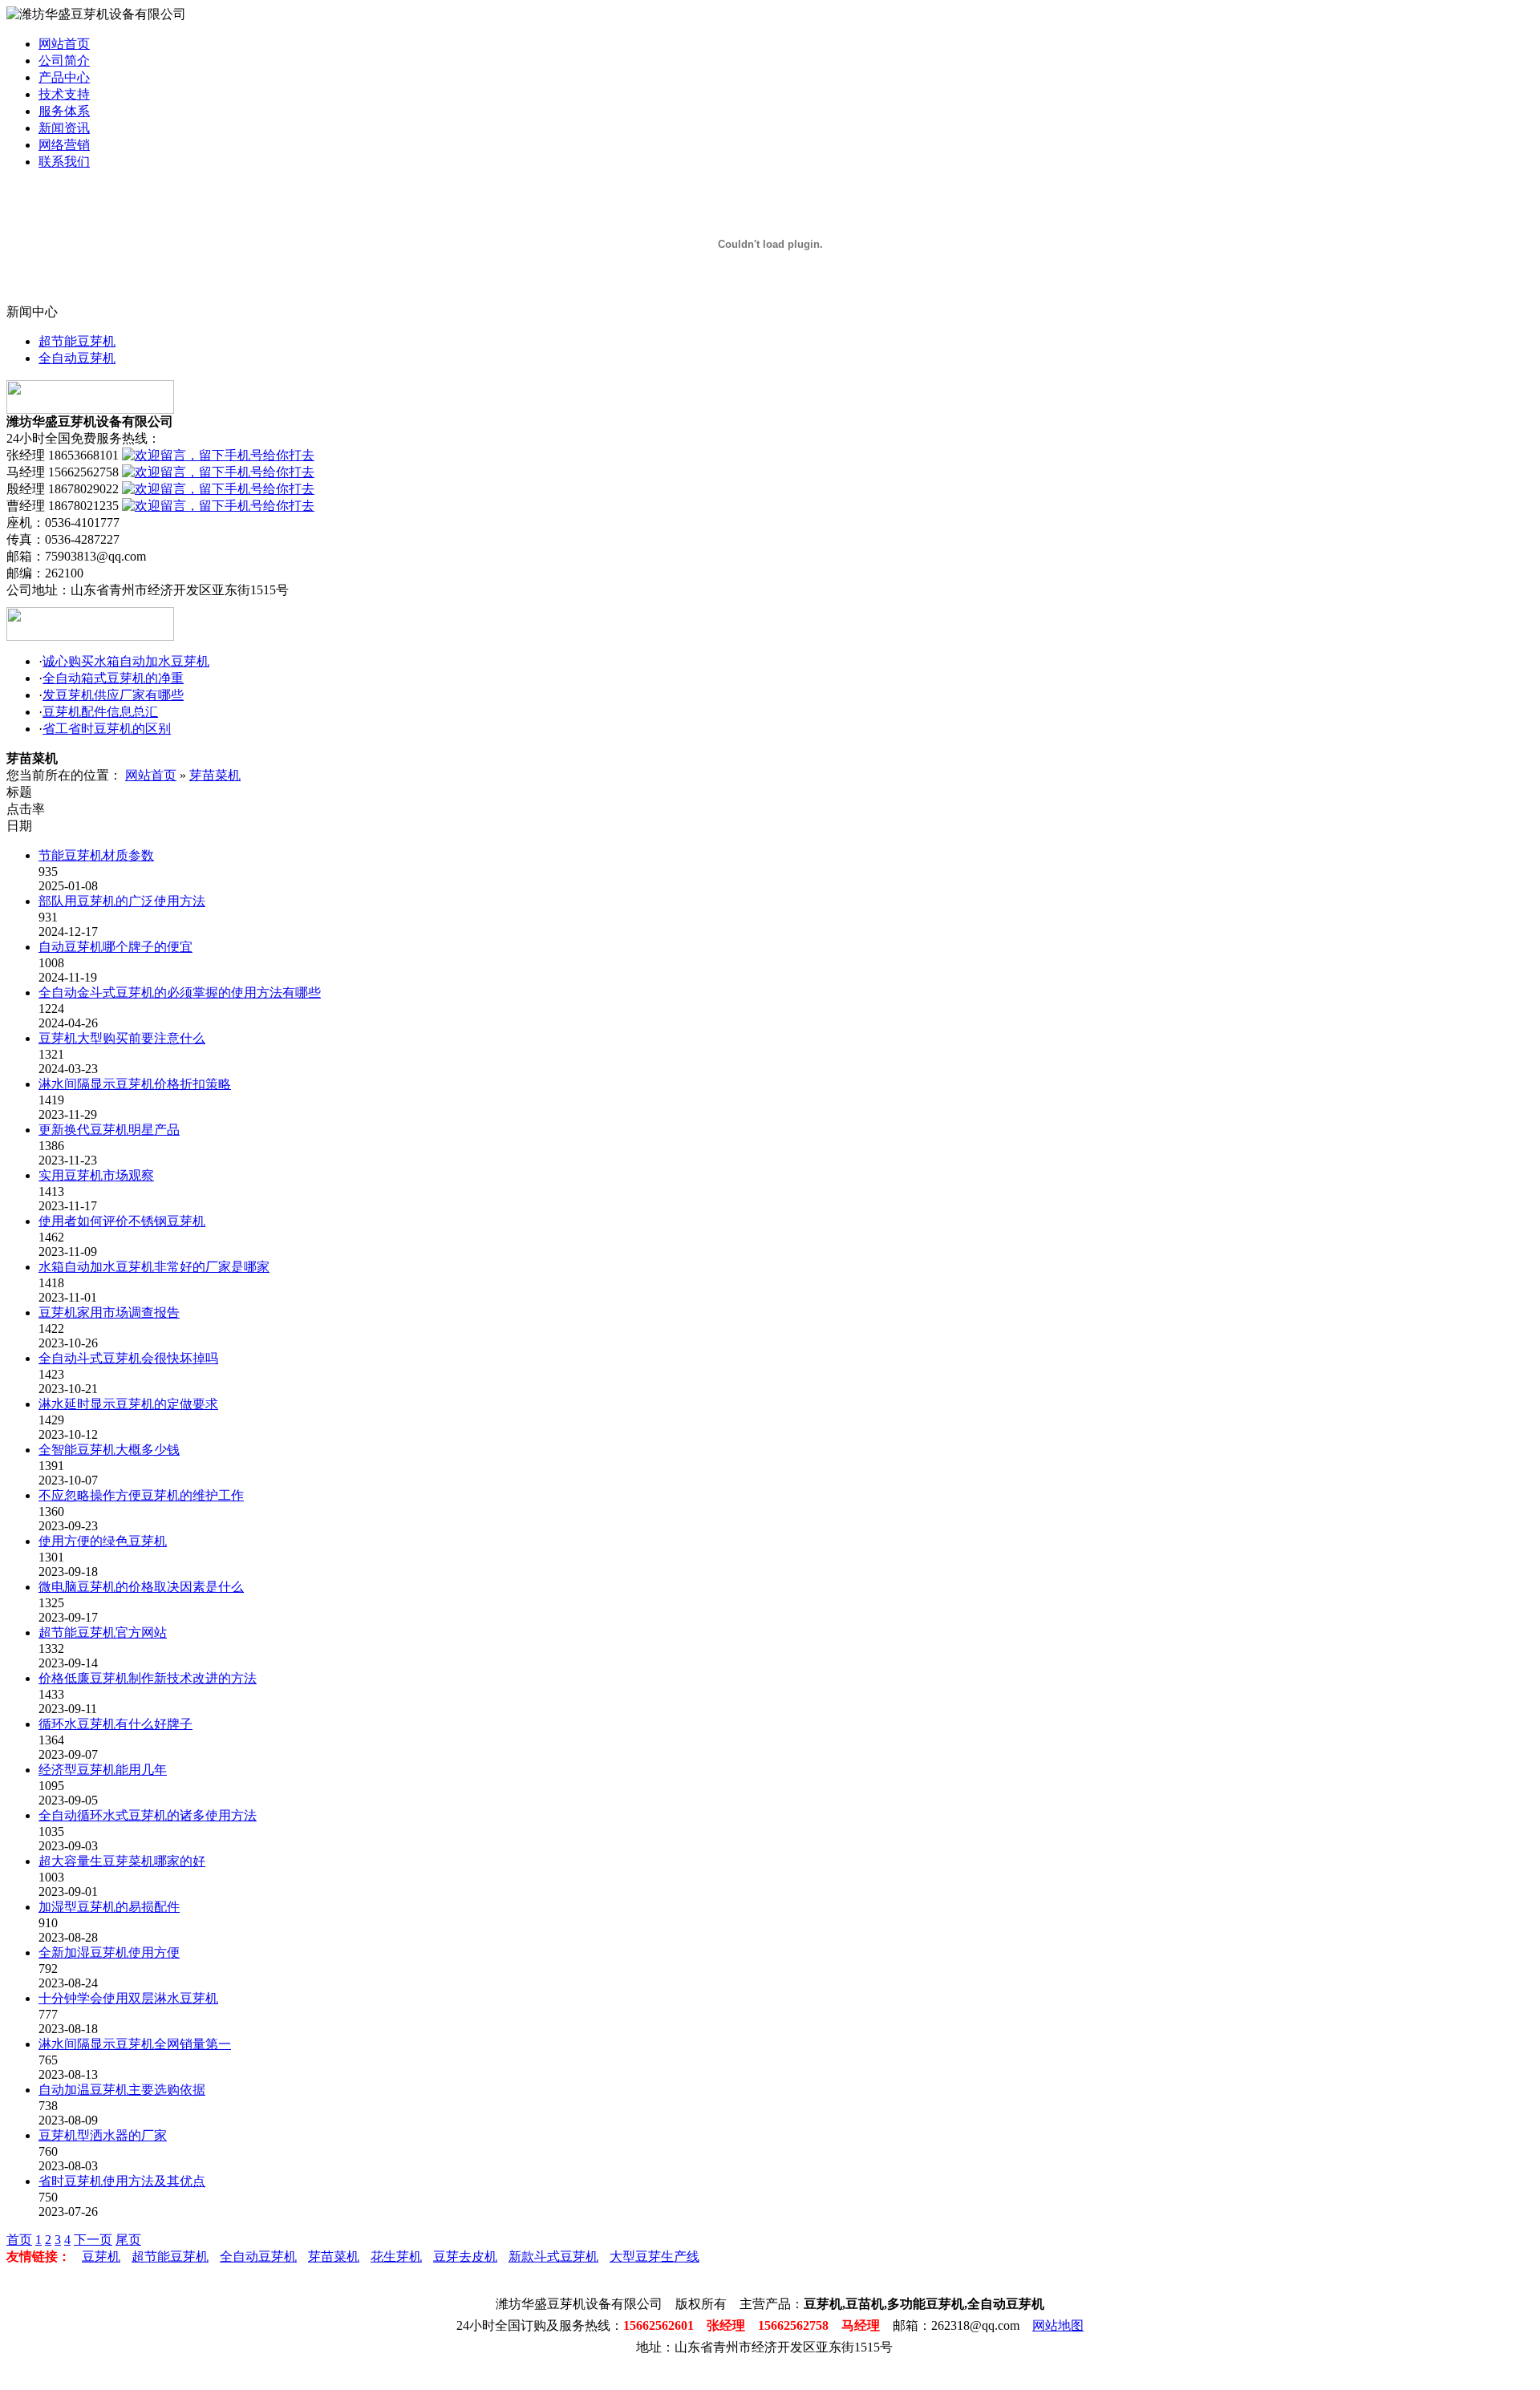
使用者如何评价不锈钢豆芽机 (122, 1221)
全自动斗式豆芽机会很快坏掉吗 (128, 1358)
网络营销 (64, 145)
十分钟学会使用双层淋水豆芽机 (128, 1998)
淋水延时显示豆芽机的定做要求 (128, 1404)
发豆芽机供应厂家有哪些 (113, 695)
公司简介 (64, 61)
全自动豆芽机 (77, 358)
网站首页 (64, 44)
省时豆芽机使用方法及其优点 (122, 2181)
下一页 (93, 2240)
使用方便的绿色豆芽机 (103, 1541)
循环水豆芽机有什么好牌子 (115, 1724)
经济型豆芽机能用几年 (103, 1770)
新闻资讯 (64, 128)
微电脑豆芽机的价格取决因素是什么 (141, 1587)
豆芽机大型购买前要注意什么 (122, 1038)
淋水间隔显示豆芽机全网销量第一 (135, 2044)
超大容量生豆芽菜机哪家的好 (122, 1861)
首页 (19, 2240)
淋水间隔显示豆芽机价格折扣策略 (135, 1084)
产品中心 (64, 77)
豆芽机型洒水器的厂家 (103, 2135)
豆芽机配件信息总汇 (100, 712)
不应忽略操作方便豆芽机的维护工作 (141, 1495)
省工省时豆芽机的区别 (107, 729)
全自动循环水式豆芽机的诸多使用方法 (148, 1815)
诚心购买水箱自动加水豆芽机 (126, 661)
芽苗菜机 (215, 775)
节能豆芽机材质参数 (96, 855)
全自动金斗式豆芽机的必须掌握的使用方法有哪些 (180, 992)
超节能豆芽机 (77, 341)
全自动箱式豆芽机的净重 (113, 678)
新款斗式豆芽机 (553, 2256)
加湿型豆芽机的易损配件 (109, 1907)
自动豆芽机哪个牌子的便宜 (115, 947)
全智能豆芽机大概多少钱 (109, 1450)
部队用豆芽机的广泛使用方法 (122, 901)
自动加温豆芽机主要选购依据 (122, 2090)
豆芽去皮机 (465, 2256)
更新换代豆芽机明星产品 (109, 1130)
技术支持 (64, 94)
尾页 (128, 2240)
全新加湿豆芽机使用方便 (109, 1953)
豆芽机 (101, 2256)
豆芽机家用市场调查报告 (109, 1312)
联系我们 (64, 162)
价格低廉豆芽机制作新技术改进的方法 (148, 1678)
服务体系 (64, 111)
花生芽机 (396, 2256)
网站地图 (1058, 2325)
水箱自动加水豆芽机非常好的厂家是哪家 (154, 1267)
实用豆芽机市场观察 (96, 1175)
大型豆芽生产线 (654, 2256)
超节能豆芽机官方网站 (103, 1632)
